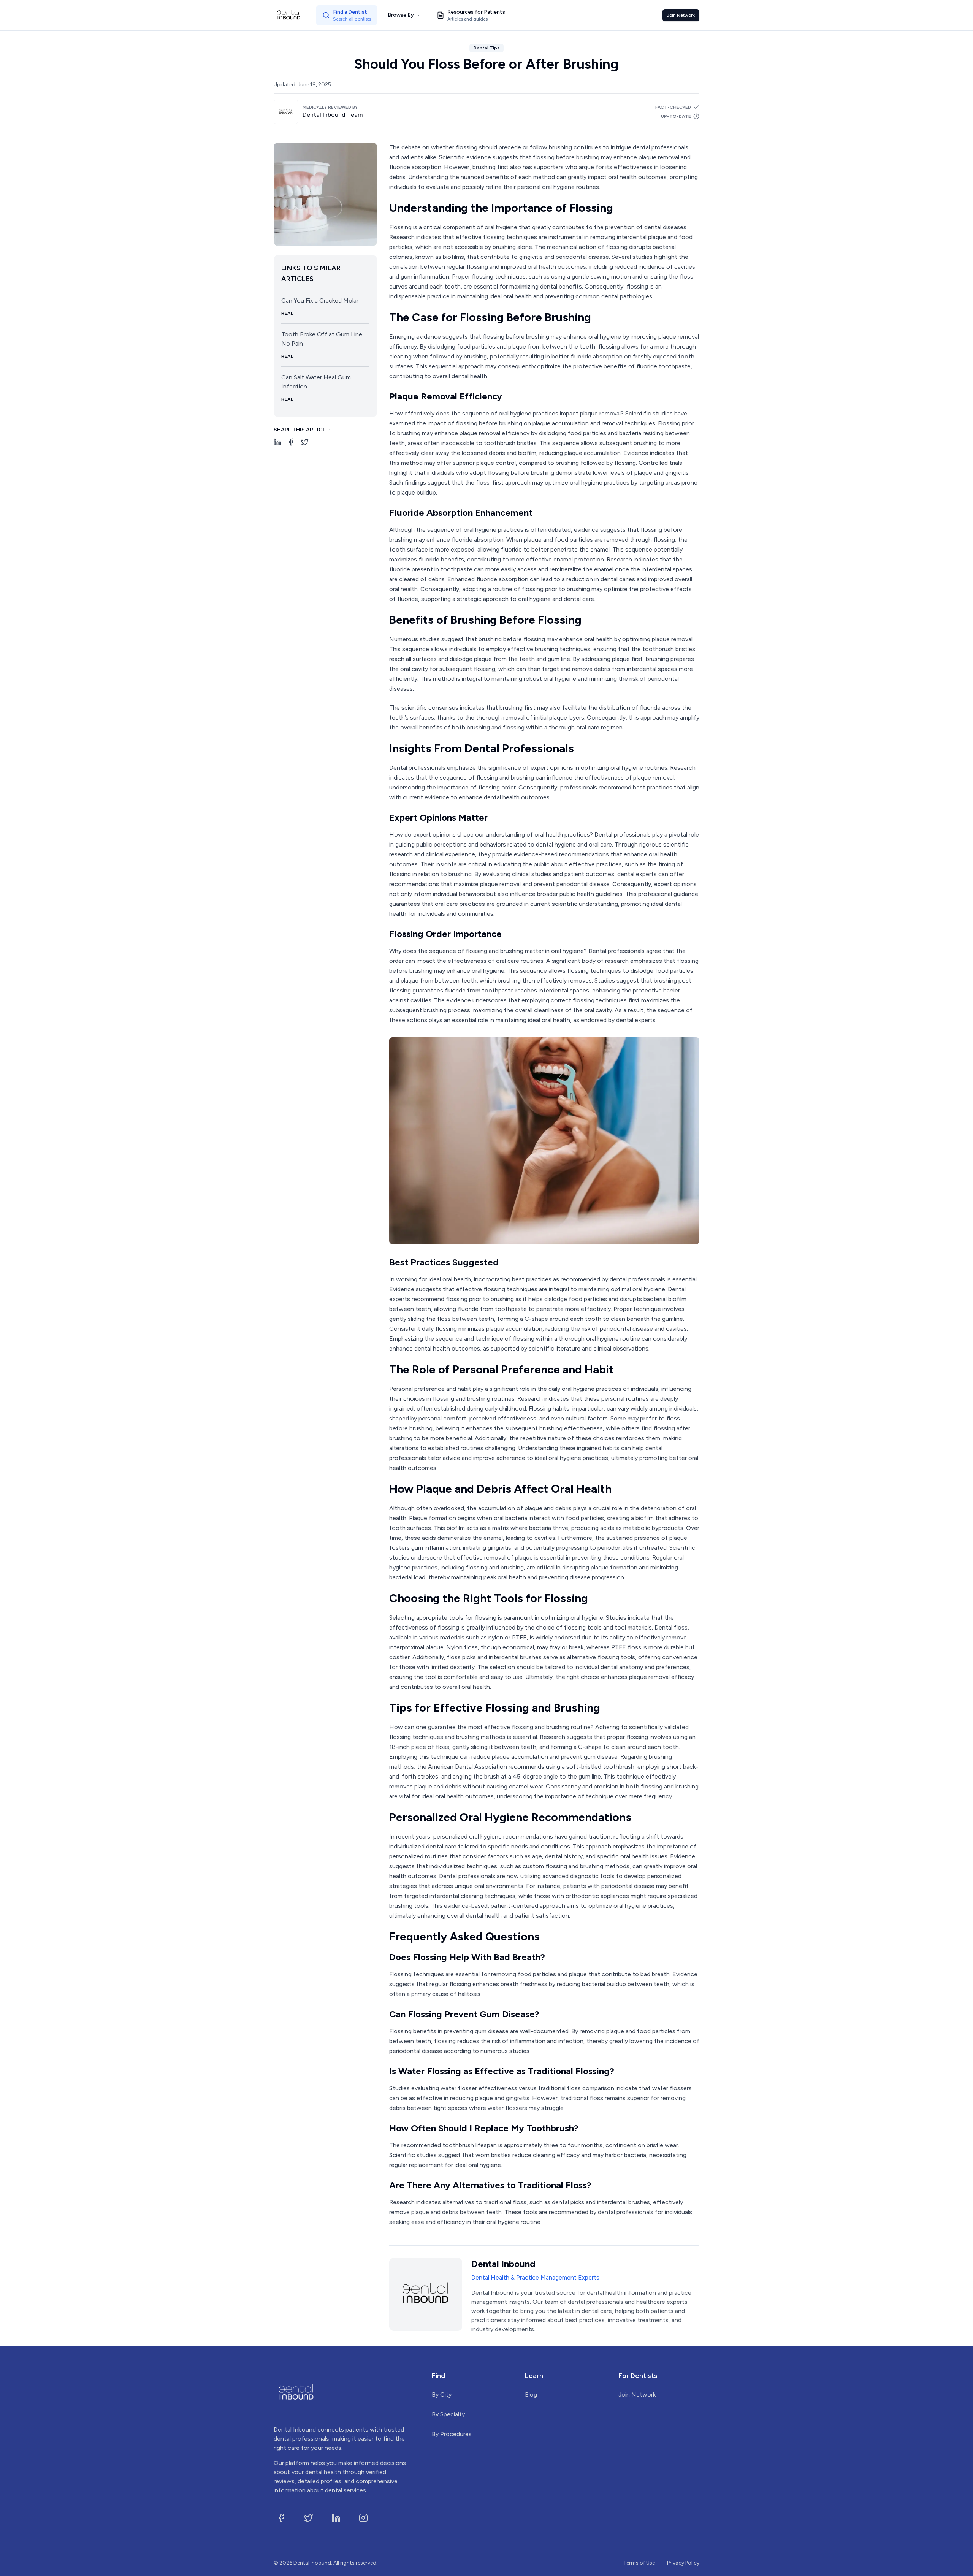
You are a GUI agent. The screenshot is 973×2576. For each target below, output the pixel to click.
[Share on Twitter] (305, 442)
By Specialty (448, 2414)
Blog (531, 2394)
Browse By (401, 15)
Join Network (681, 15)
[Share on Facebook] (291, 442)
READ (288, 313)
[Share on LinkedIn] (277, 442)
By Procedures (452, 2434)
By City (442, 2394)
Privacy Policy (683, 2563)
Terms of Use (639, 2563)
